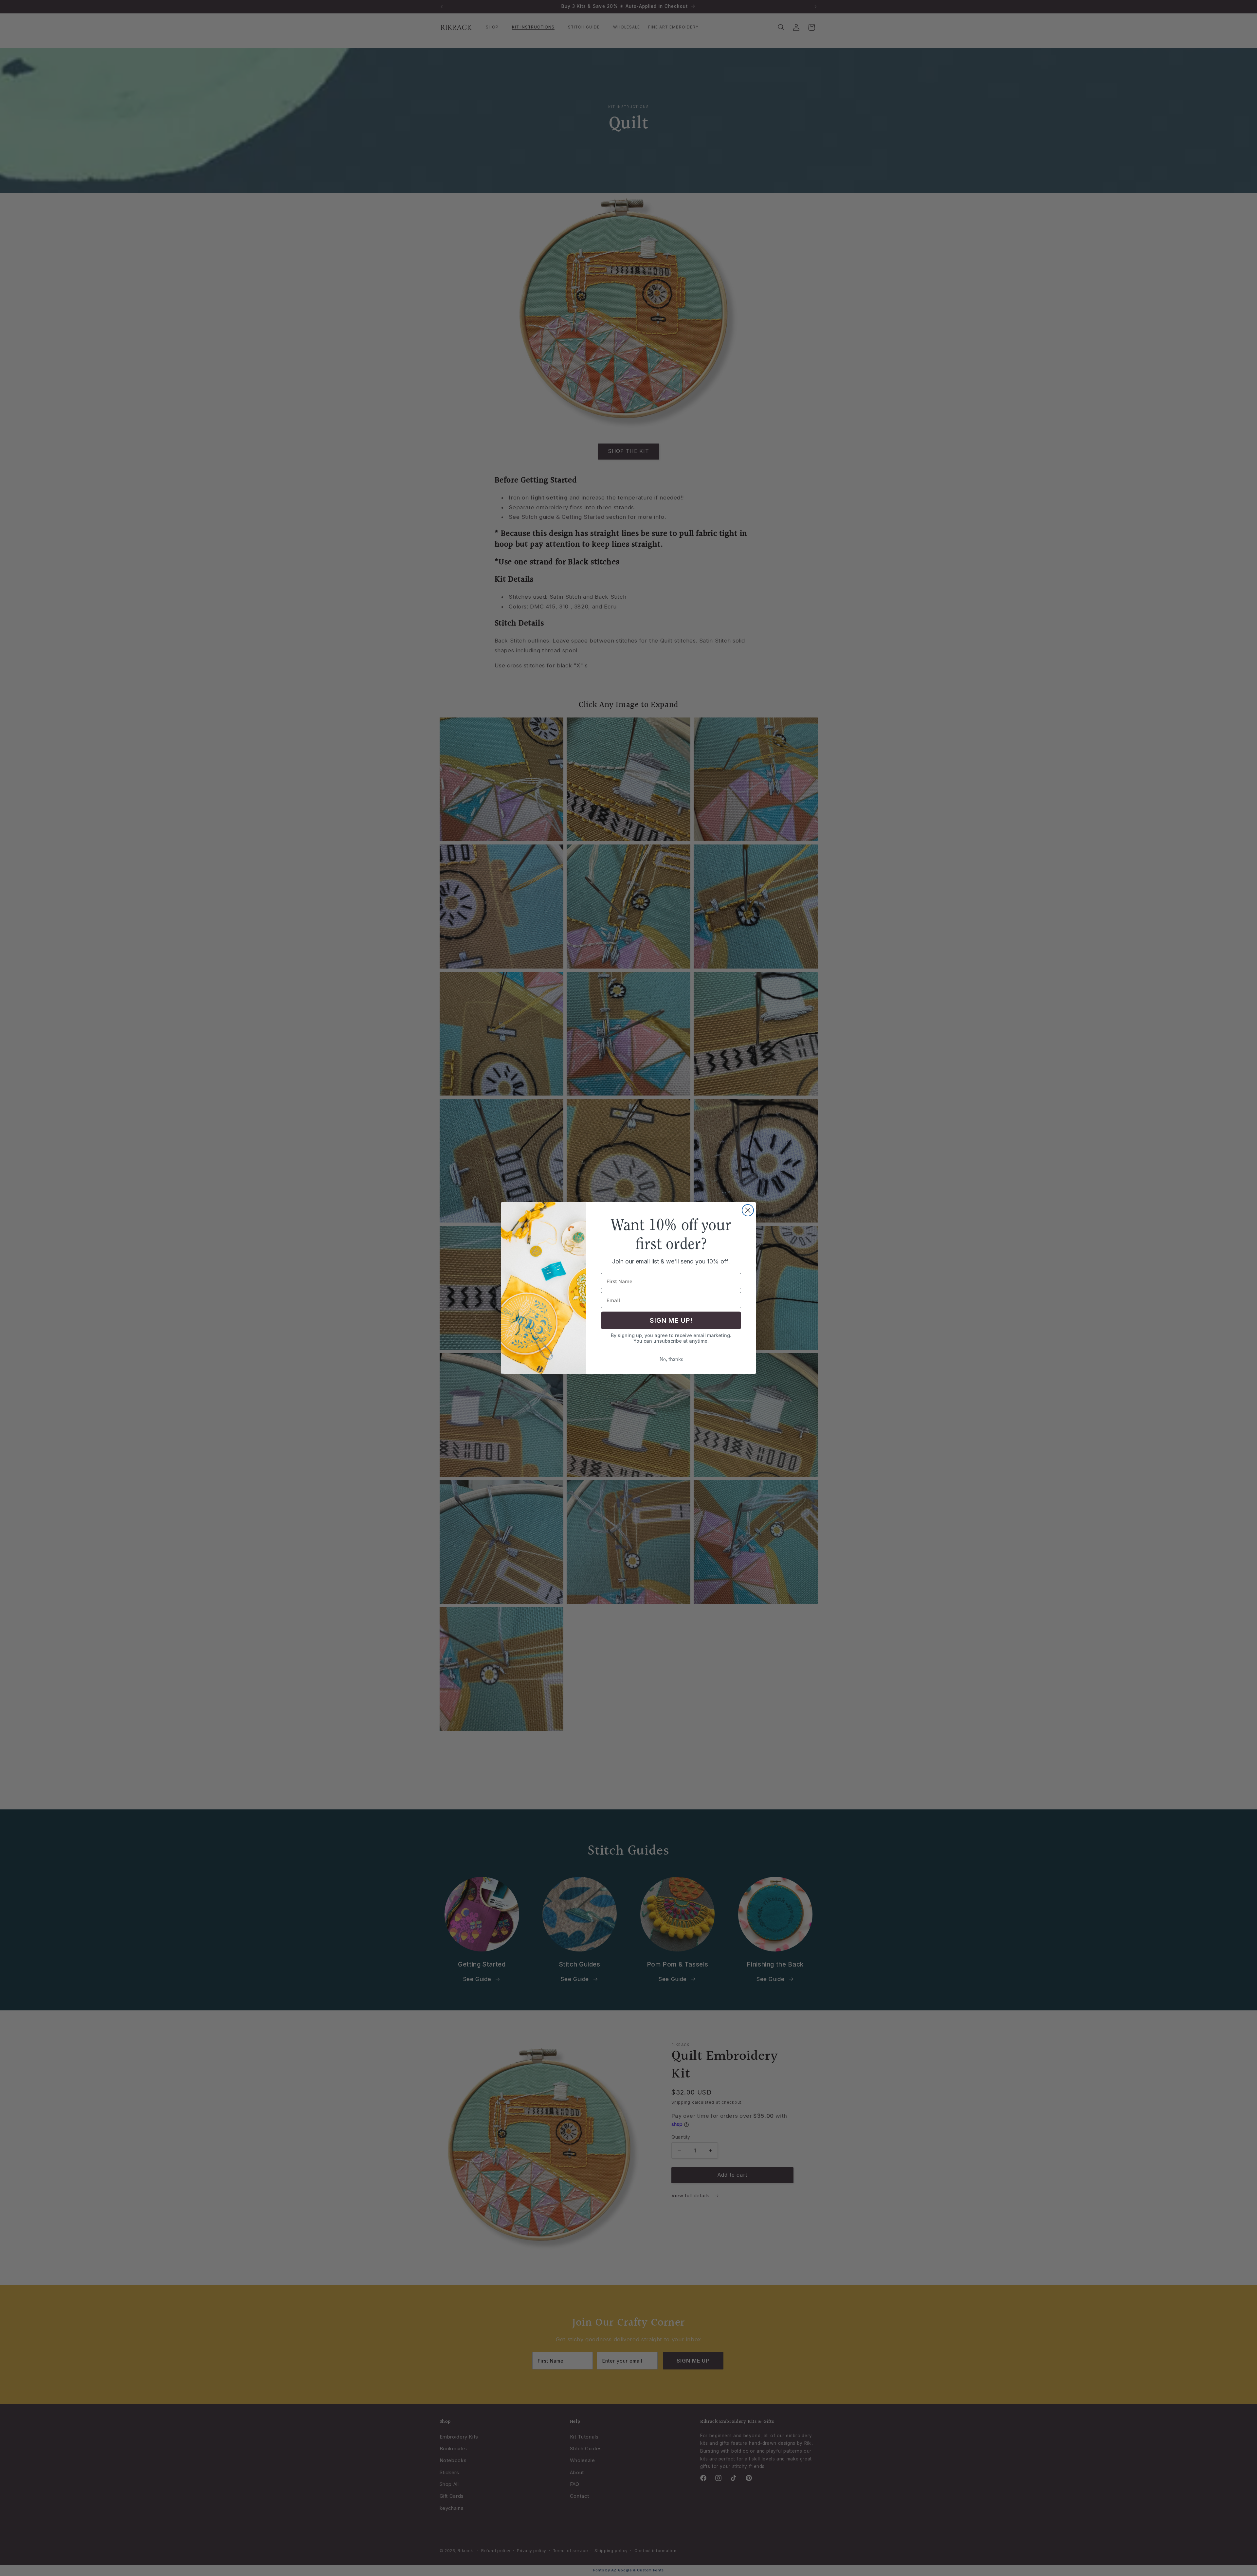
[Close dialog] (748, 1210)
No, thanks (671, 1360)
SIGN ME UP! (671, 1320)
